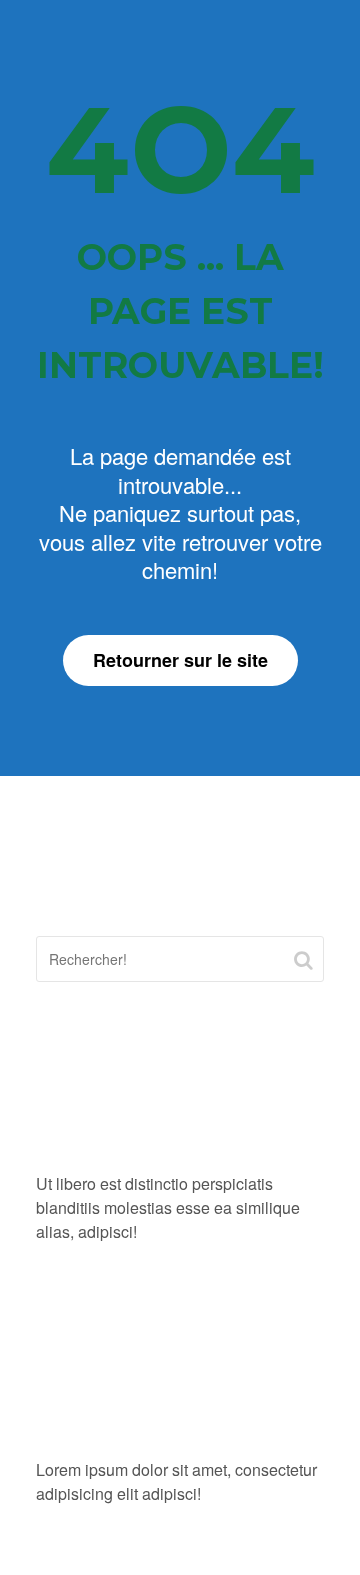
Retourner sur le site (180, 660)
